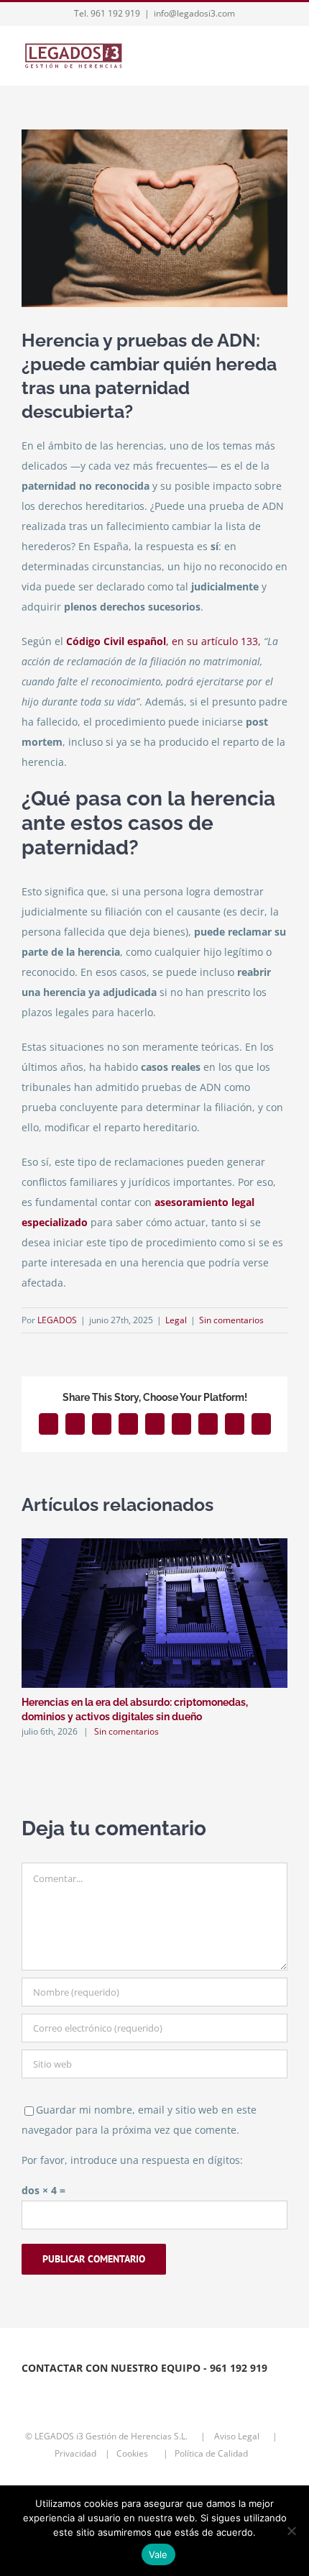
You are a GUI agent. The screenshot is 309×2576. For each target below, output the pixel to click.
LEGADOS (57, 1320)
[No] (291, 2531)
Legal (176, 1320)
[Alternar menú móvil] (282, 57)
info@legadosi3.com (194, 13)
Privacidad (77, 2453)
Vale (158, 2554)
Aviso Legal (238, 2436)
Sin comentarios (231, 1320)
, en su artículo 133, (163, 641)
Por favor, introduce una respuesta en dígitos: (132, 2160)
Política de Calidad (215, 2453)
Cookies (137, 2453)
